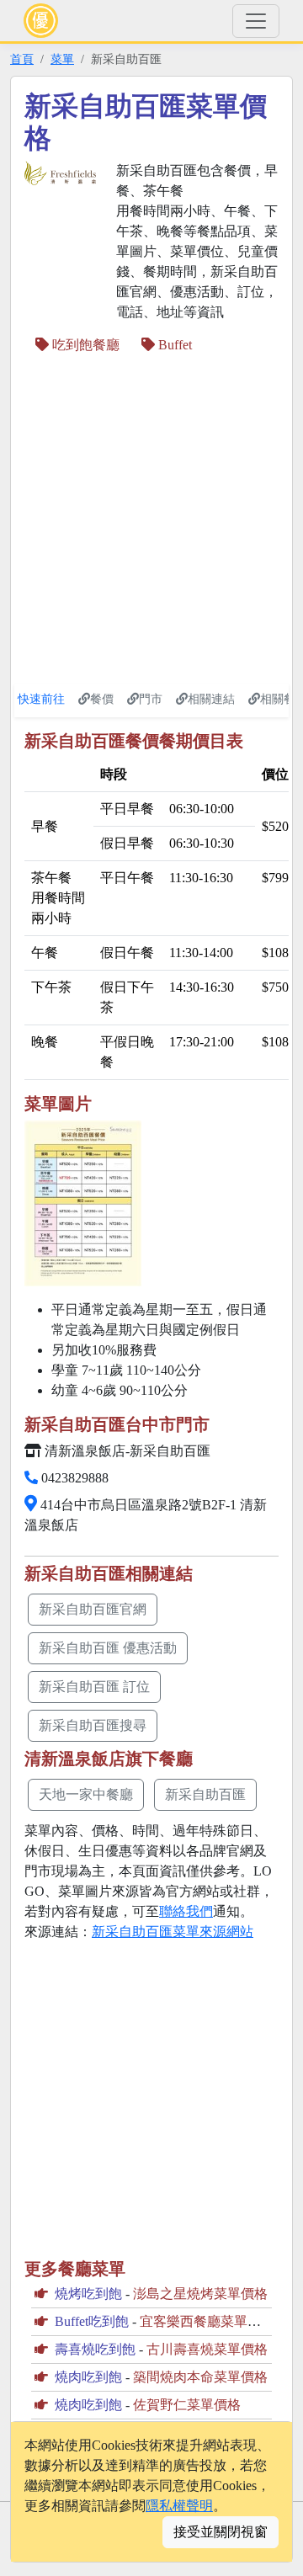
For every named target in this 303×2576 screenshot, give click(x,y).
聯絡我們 (186, 1911)
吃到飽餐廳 (84, 345)
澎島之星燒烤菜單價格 (200, 2294)
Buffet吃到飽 (92, 2321)
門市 (151, 699)
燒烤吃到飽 (88, 2294)
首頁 (22, 59)
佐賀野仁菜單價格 (187, 2405)
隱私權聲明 (179, 2506)
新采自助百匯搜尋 (93, 1725)
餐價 (102, 699)
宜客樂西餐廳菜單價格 (207, 2321)
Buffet (173, 345)
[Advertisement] (151, 519)
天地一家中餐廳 (86, 1794)
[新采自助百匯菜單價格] (83, 1203)
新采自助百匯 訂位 (94, 1687)
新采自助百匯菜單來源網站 (173, 1932)
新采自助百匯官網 (93, 1609)
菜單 (62, 59)
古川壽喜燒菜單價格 (207, 2349)
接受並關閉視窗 (221, 2532)
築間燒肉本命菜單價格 (200, 2377)
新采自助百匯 (205, 1794)
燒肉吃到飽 (88, 2377)
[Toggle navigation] (256, 21)
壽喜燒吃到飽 (95, 2349)
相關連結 (211, 699)
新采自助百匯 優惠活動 (108, 1648)
